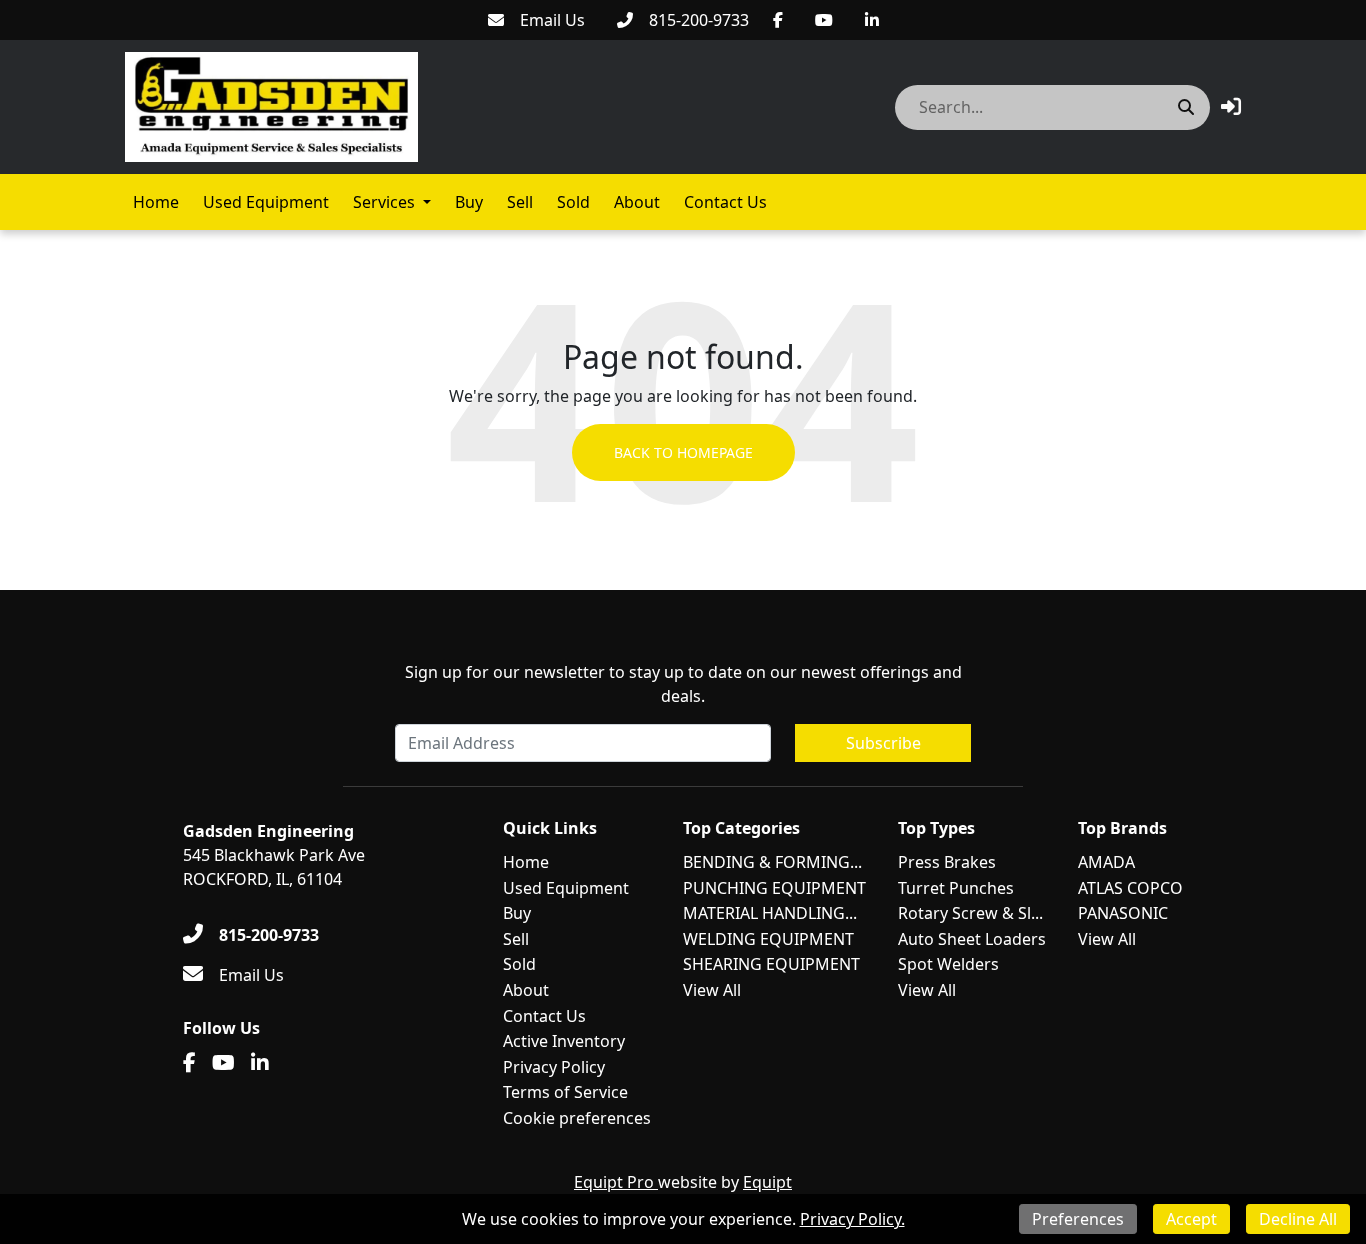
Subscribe (883, 743)
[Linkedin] (872, 20)
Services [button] (384, 202)
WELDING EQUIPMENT (768, 939)
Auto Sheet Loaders (972, 939)
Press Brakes (947, 862)
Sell (520, 202)
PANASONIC (1123, 913)
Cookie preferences (577, 1118)
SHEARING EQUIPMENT (771, 964)
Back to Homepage (683, 452)
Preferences (1078, 1219)
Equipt (767, 1182)
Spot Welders (948, 964)
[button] (1231, 106)
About (637, 202)
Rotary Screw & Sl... (970, 913)
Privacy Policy (554, 1067)
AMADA (1106, 862)
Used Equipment (266, 202)
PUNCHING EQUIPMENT (774, 888)
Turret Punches (956, 888)
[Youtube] (824, 20)
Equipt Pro (616, 1182)
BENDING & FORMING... (772, 862)
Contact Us (725, 202)
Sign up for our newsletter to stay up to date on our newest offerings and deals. (683, 684)
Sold (573, 202)
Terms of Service (565, 1092)
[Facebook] (778, 20)
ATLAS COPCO (1130, 888)
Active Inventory (564, 1041)
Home (156, 202)
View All (712, 990)
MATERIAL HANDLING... (770, 913)
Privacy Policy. (852, 1219)
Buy (469, 202)
